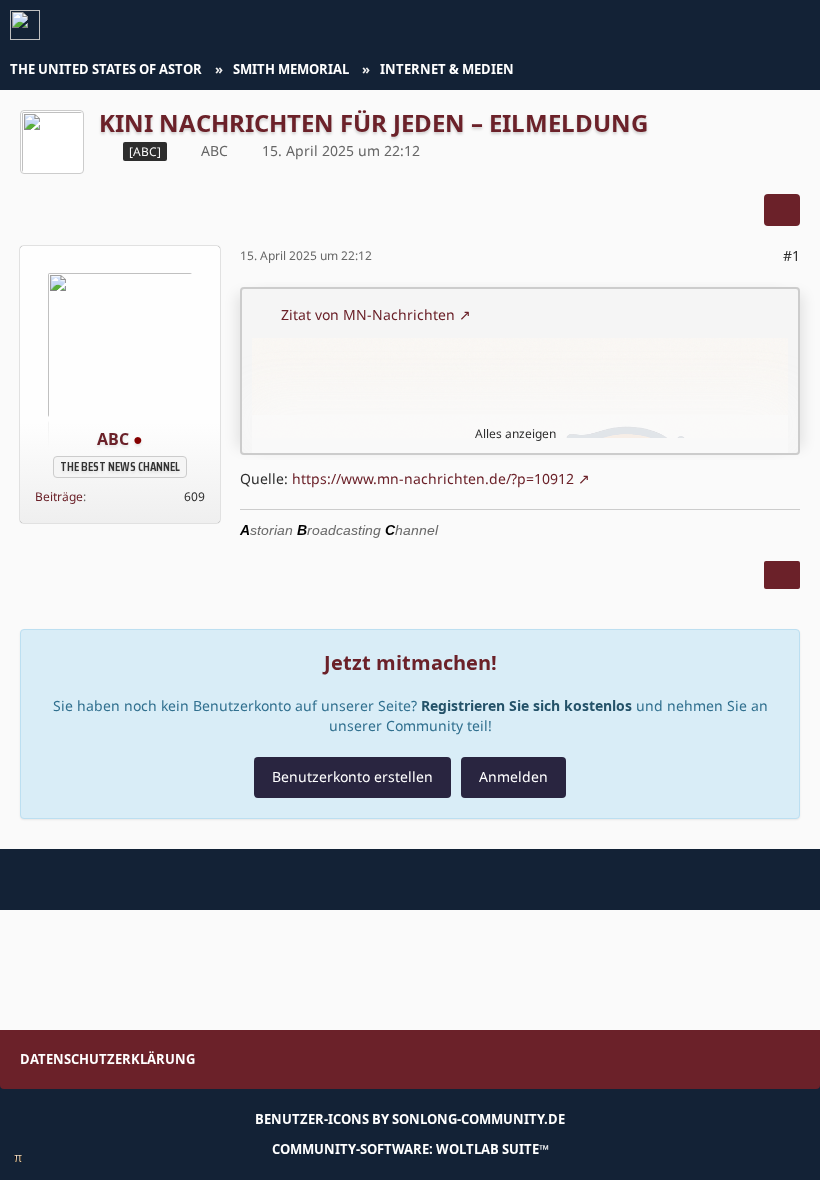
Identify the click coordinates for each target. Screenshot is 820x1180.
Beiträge (59, 496)
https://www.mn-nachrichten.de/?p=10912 (433, 478)
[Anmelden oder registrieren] (744, 25)
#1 (791, 255)
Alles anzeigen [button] (515, 433)
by (410, 1119)
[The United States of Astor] (25, 25)
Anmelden (513, 776)
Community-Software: (410, 1149)
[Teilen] (782, 210)
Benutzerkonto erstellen (352, 776)
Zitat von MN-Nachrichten (368, 314)
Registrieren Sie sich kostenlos (526, 705)
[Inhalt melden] (782, 575)
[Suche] (694, 25)
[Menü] (794, 25)
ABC (214, 150)
